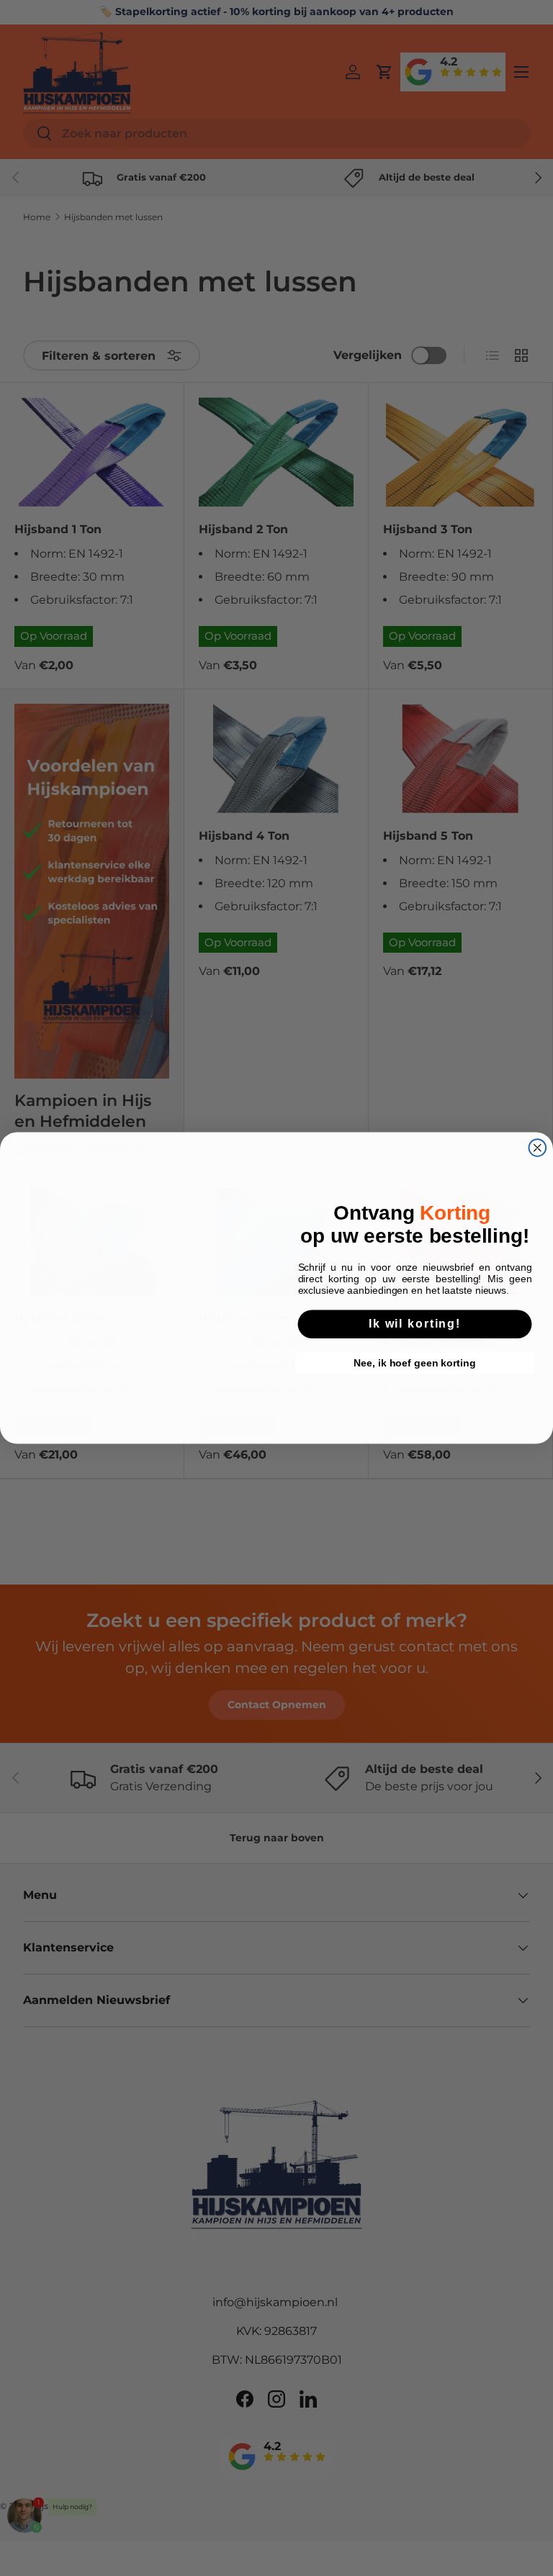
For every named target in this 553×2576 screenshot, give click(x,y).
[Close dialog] (538, 1148)
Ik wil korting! (415, 1326)
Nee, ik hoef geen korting (414, 1366)
